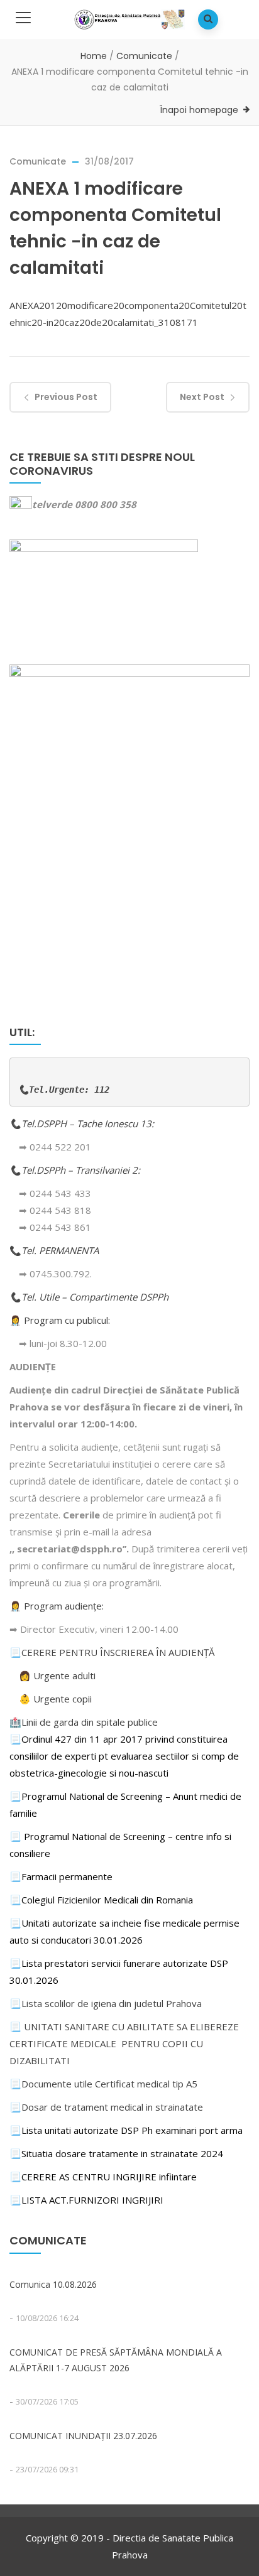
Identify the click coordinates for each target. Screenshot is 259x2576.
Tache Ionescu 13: (117, 1123)
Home (94, 56)
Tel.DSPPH (45, 1123)
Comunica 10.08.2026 (53, 2284)
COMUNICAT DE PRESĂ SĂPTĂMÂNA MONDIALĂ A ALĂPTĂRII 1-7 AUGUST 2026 (116, 2360)
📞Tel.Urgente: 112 (64, 1090)
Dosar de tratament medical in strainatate (106, 2107)
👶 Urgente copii (55, 1699)
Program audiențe (63, 1606)
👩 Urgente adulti (57, 1675)
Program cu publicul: (67, 1320)
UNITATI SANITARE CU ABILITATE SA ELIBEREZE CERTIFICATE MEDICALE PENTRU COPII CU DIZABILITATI (124, 2043)
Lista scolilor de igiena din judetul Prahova (112, 2003)
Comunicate (144, 56)
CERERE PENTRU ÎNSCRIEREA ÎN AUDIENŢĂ (118, 1652)
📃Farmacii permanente (61, 1876)
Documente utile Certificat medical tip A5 (103, 2084)
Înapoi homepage (199, 110)
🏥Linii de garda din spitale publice (84, 1722)
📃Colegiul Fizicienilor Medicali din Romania (101, 1900)
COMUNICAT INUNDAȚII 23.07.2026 (83, 2436)
